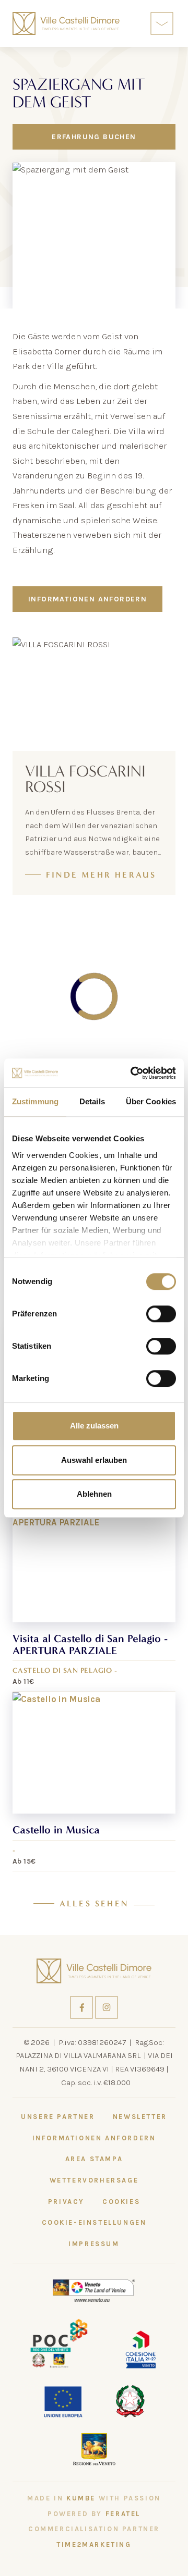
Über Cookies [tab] (151, 1101)
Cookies (121, 2202)
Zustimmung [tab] (35, 1101)
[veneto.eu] (94, 2290)
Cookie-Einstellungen (94, 2222)
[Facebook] (83, 2007)
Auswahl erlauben (94, 1460)
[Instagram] (107, 2007)
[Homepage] (66, 23)
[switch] (161, 1314)
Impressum (94, 2244)
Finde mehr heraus (101, 875)
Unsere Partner (58, 2117)
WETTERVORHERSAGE (94, 2180)
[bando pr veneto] (140, 2349)
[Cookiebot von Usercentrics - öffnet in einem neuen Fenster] (133, 1073)
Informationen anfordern (87, 599)
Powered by (94, 2514)
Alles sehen (94, 1904)
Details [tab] (92, 1101)
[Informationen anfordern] (138, 24)
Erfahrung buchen (94, 137)
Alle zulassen (94, 1426)
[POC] (59, 2343)
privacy (66, 2202)
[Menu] (162, 23)
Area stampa (94, 2159)
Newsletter (140, 2117)
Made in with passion (94, 2498)
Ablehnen (94, 1494)
